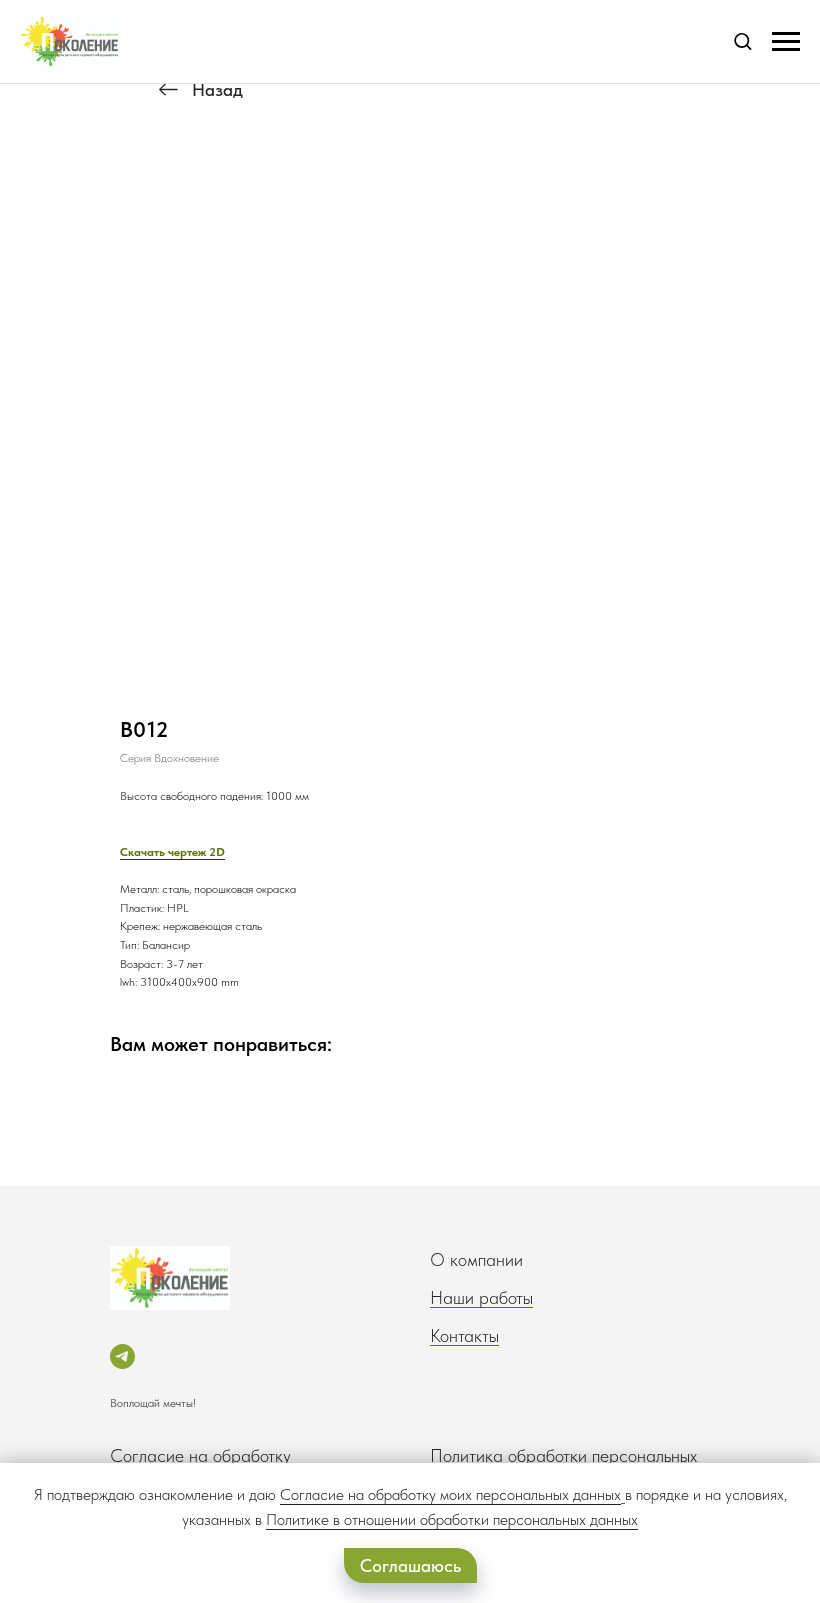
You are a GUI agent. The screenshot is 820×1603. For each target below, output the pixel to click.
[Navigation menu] (786, 42)
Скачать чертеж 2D (172, 852)
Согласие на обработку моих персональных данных (450, 1494)
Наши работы (481, 1297)
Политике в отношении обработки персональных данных (452, 1519)
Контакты (464, 1335)
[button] (742, 40)
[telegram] (122, 1356)
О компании (476, 1259)
